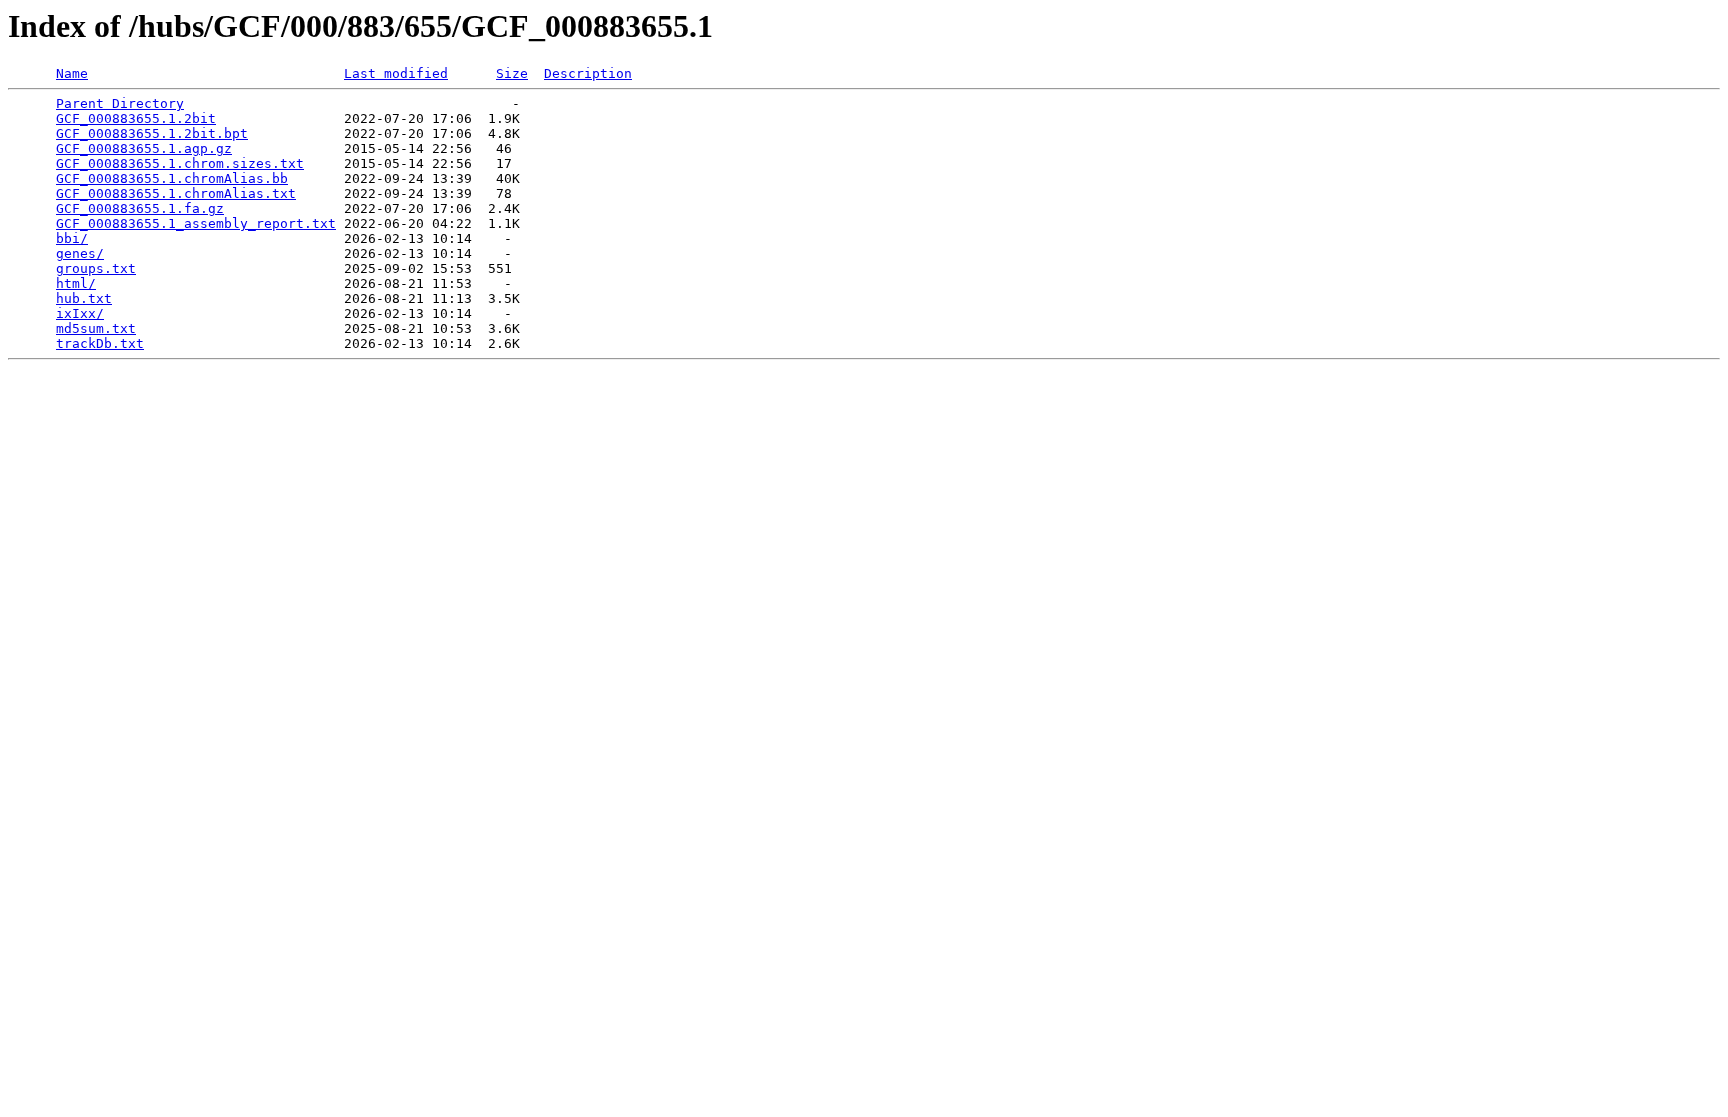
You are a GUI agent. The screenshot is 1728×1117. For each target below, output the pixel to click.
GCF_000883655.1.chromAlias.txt (176, 193)
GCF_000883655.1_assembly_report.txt (196, 223)
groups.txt (96, 268)
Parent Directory (120, 103)
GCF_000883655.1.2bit (136, 118)
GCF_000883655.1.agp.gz (144, 148)
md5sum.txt (96, 328)
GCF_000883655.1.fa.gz (140, 208)
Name (72, 73)
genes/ (80, 253)
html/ (76, 283)
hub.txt (84, 298)
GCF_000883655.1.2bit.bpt (152, 133)
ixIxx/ (80, 313)
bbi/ (72, 238)
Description (588, 73)
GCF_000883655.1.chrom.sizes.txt (180, 163)
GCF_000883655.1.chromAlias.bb (172, 178)
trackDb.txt (100, 343)
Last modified (396, 73)
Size (512, 73)
